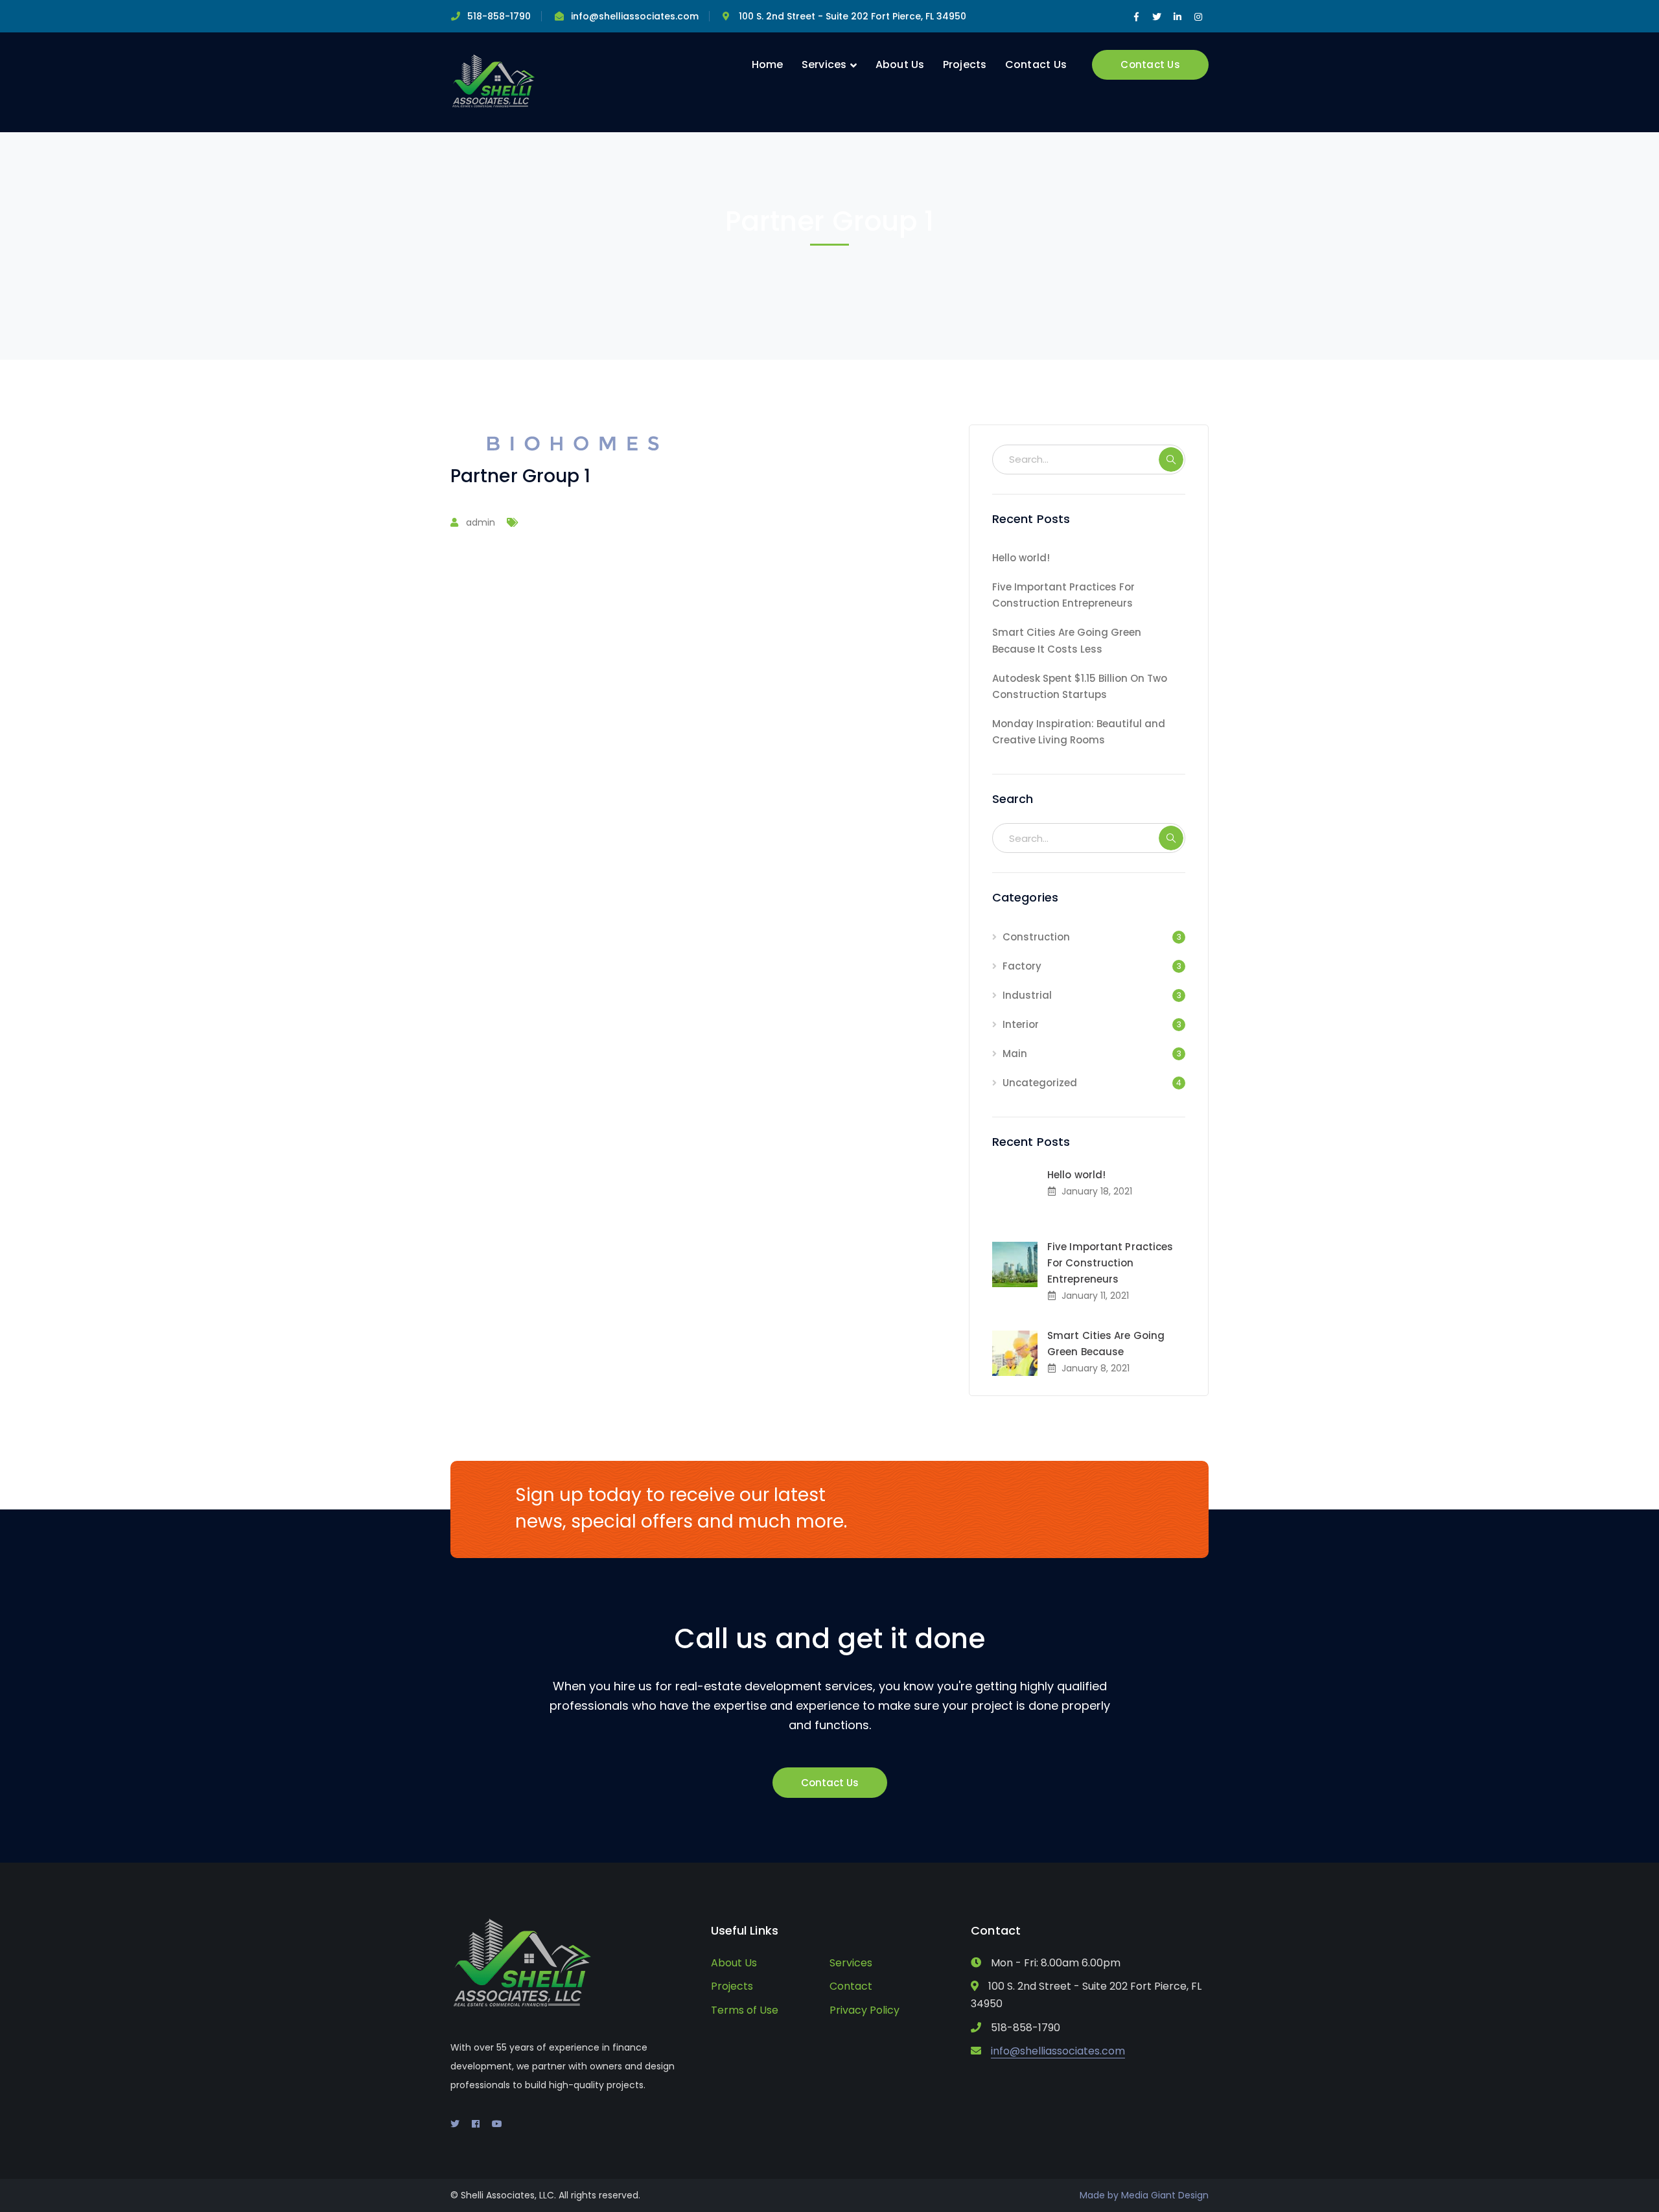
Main (1015, 1054)
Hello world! (1021, 558)
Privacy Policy (864, 2010)
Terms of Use (745, 2010)
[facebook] (476, 2124)
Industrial (1027, 995)
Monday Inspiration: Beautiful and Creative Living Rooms (1079, 732)
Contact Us (1150, 64)
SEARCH (1171, 460)
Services (851, 1963)
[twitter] (455, 2124)
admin (481, 522)
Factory (1022, 966)
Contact (851, 1986)
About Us (734, 1963)
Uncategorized (1040, 1083)
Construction (1036, 937)
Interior (1021, 1024)
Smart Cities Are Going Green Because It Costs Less (1067, 640)
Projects (732, 1986)
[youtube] (497, 2124)
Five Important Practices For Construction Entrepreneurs (1063, 595)
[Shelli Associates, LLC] (494, 81)
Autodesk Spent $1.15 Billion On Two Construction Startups (1080, 686)
